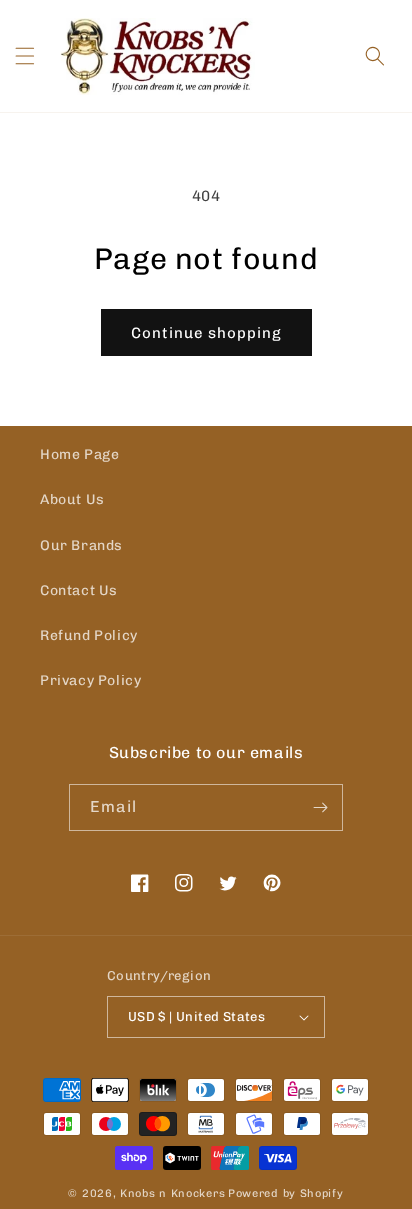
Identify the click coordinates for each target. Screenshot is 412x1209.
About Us (72, 499)
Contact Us (79, 590)
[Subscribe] (320, 807)
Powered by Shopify (286, 1193)
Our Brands (81, 545)
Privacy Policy (90, 680)
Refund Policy (89, 635)
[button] (25, 56)
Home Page (79, 454)
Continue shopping (206, 333)
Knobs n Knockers (172, 1193)
